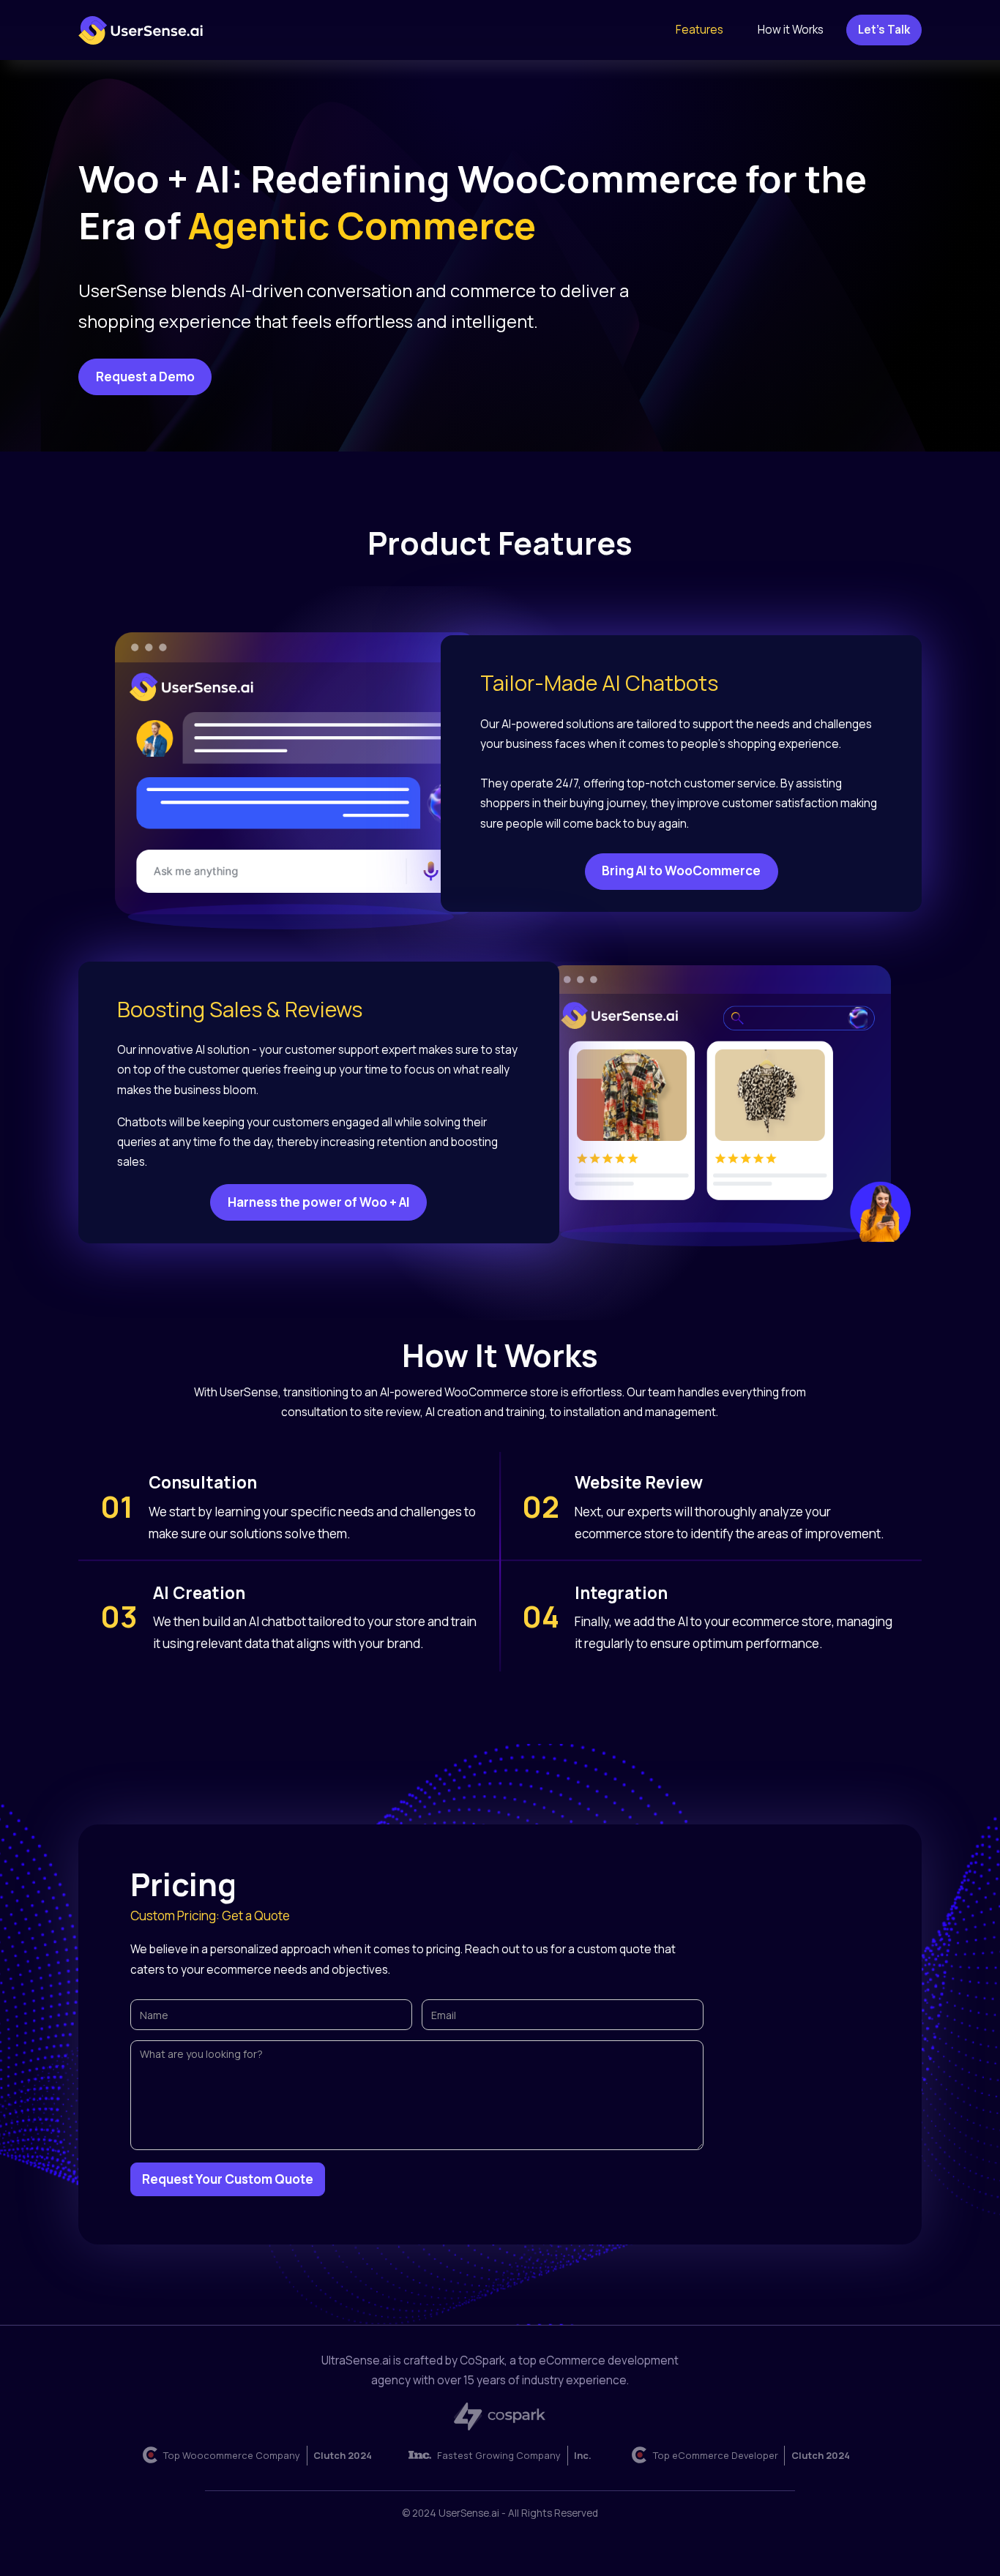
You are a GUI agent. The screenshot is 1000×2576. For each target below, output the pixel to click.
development (598, 2360)
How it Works (791, 30)
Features (699, 30)
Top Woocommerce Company (232, 2455)
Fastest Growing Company (499, 2455)
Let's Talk (884, 30)
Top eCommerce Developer (716, 2455)
